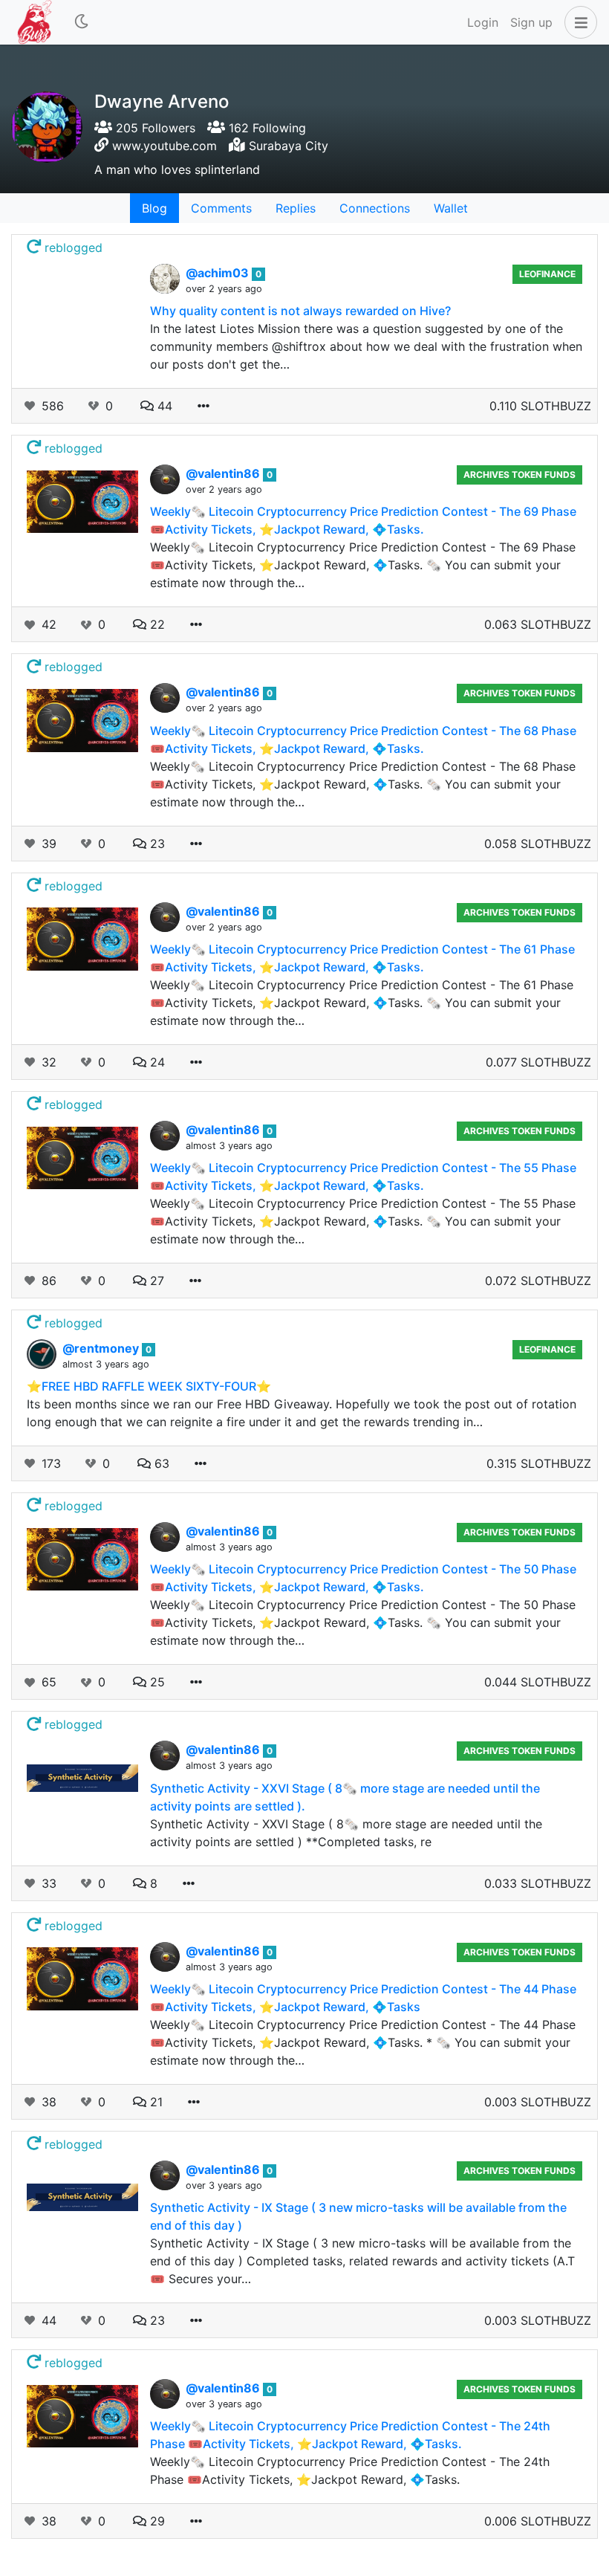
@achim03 (219, 273)
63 (160, 1463)
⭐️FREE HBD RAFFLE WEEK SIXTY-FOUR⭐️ (149, 1386)
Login (483, 22)
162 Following (266, 128)
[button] (578, 22)
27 (155, 1281)
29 (156, 2521)
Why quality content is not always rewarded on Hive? (300, 311)
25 (156, 1682)
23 (156, 844)
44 (163, 406)
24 (156, 1062)
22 (156, 624)
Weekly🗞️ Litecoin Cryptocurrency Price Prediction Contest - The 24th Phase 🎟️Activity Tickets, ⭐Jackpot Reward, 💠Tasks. (350, 2470)
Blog (154, 208)
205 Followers (154, 128)
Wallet (451, 208)
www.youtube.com (165, 146)
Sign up (531, 22)
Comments (221, 208)
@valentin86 (224, 473)
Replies (296, 208)
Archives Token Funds (520, 475)
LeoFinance (547, 274)
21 (154, 2102)
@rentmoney (102, 1348)
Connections (375, 208)
